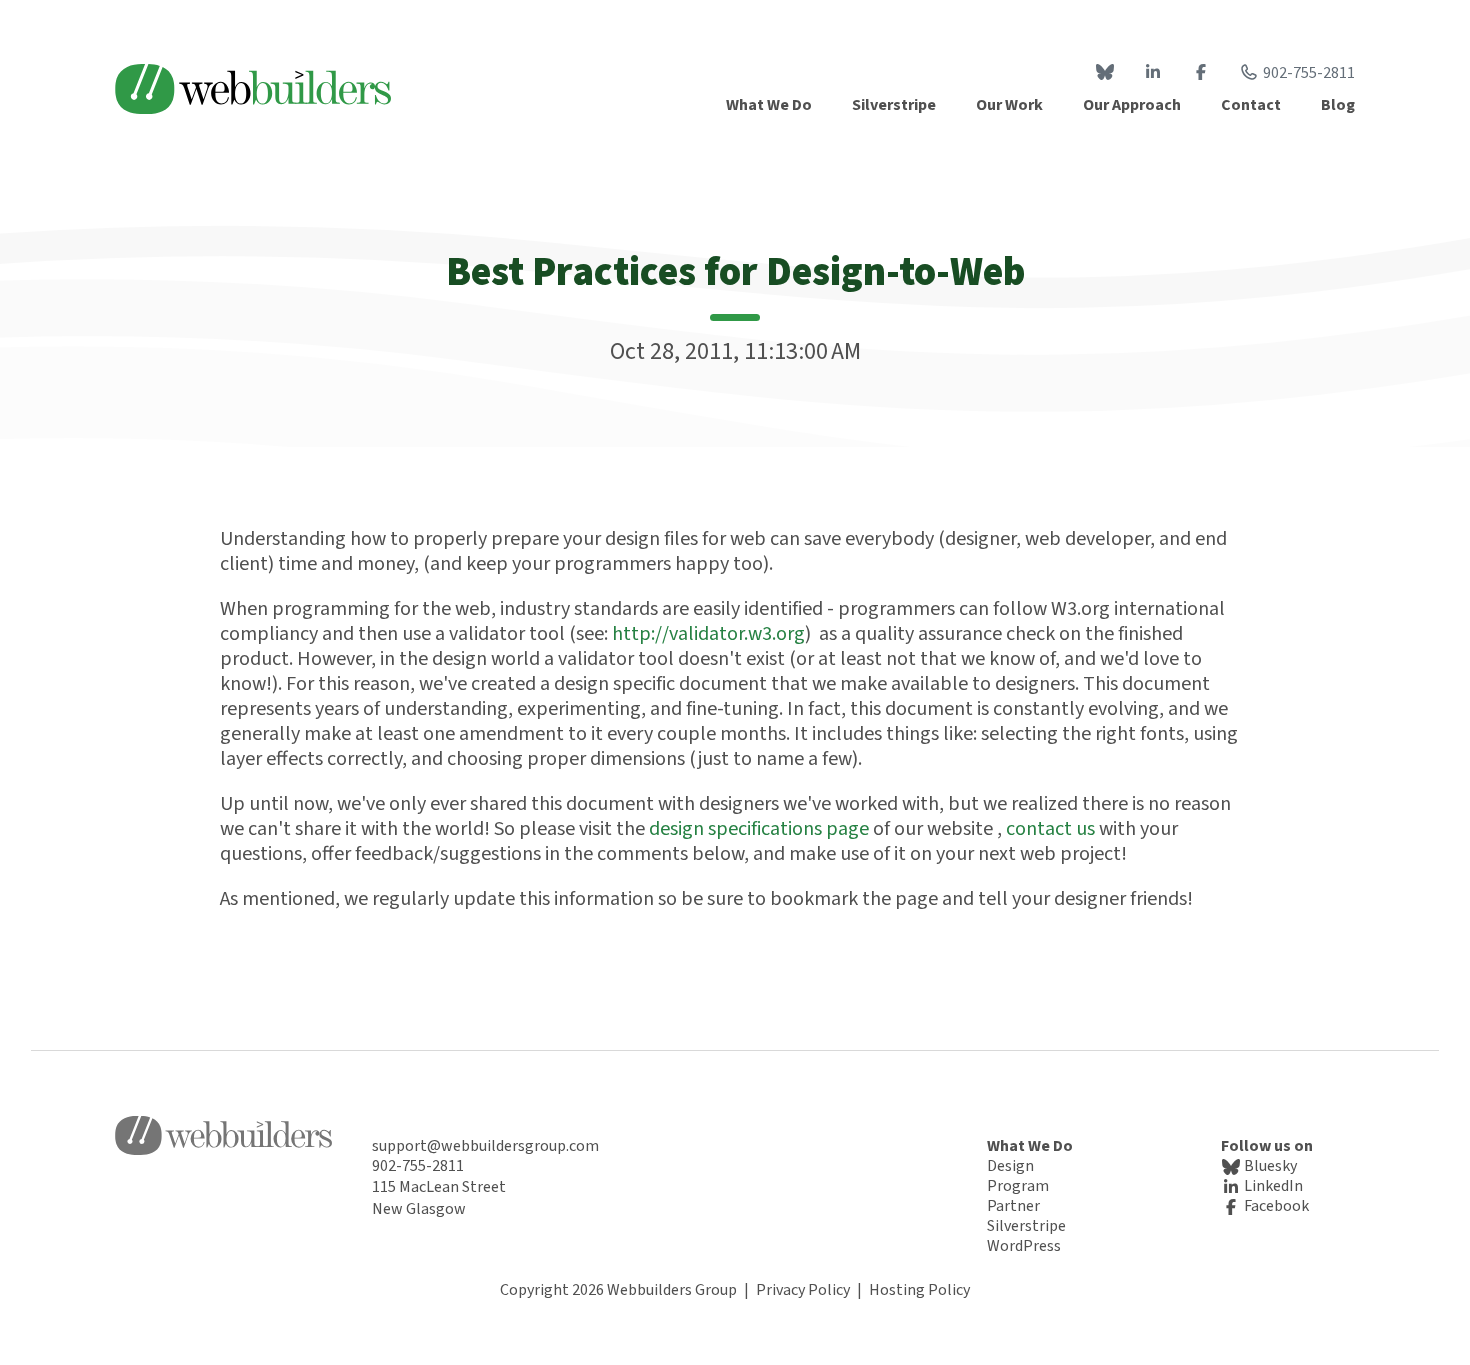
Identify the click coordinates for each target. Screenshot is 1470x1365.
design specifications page (759, 829)
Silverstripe (1026, 1226)
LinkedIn (1272, 1186)
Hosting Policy (919, 1290)
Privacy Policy (803, 1290)
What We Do (1030, 1146)
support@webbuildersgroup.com (485, 1146)
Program (1018, 1186)
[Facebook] (1201, 73)
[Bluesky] (1105, 73)
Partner (1013, 1206)
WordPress (1024, 1246)
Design (1010, 1166)
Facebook (1275, 1206)
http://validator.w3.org (708, 634)
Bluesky (1269, 1166)
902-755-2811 (1309, 73)
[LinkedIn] (1153, 73)
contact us (1052, 829)
